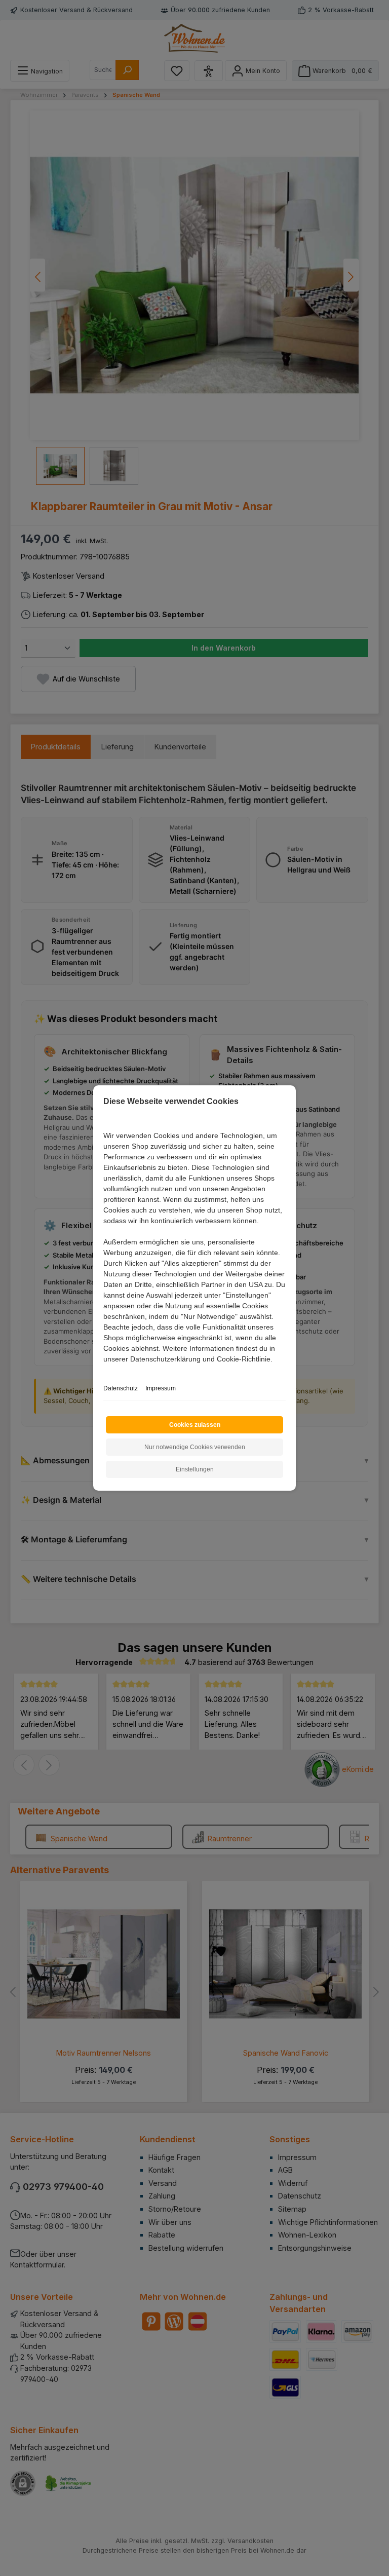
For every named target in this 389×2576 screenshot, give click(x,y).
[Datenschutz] (104, 1370)
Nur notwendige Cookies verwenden (195, 1447)
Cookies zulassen (195, 1425)
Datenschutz (121, 1388)
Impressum (161, 1388)
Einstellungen (195, 1469)
